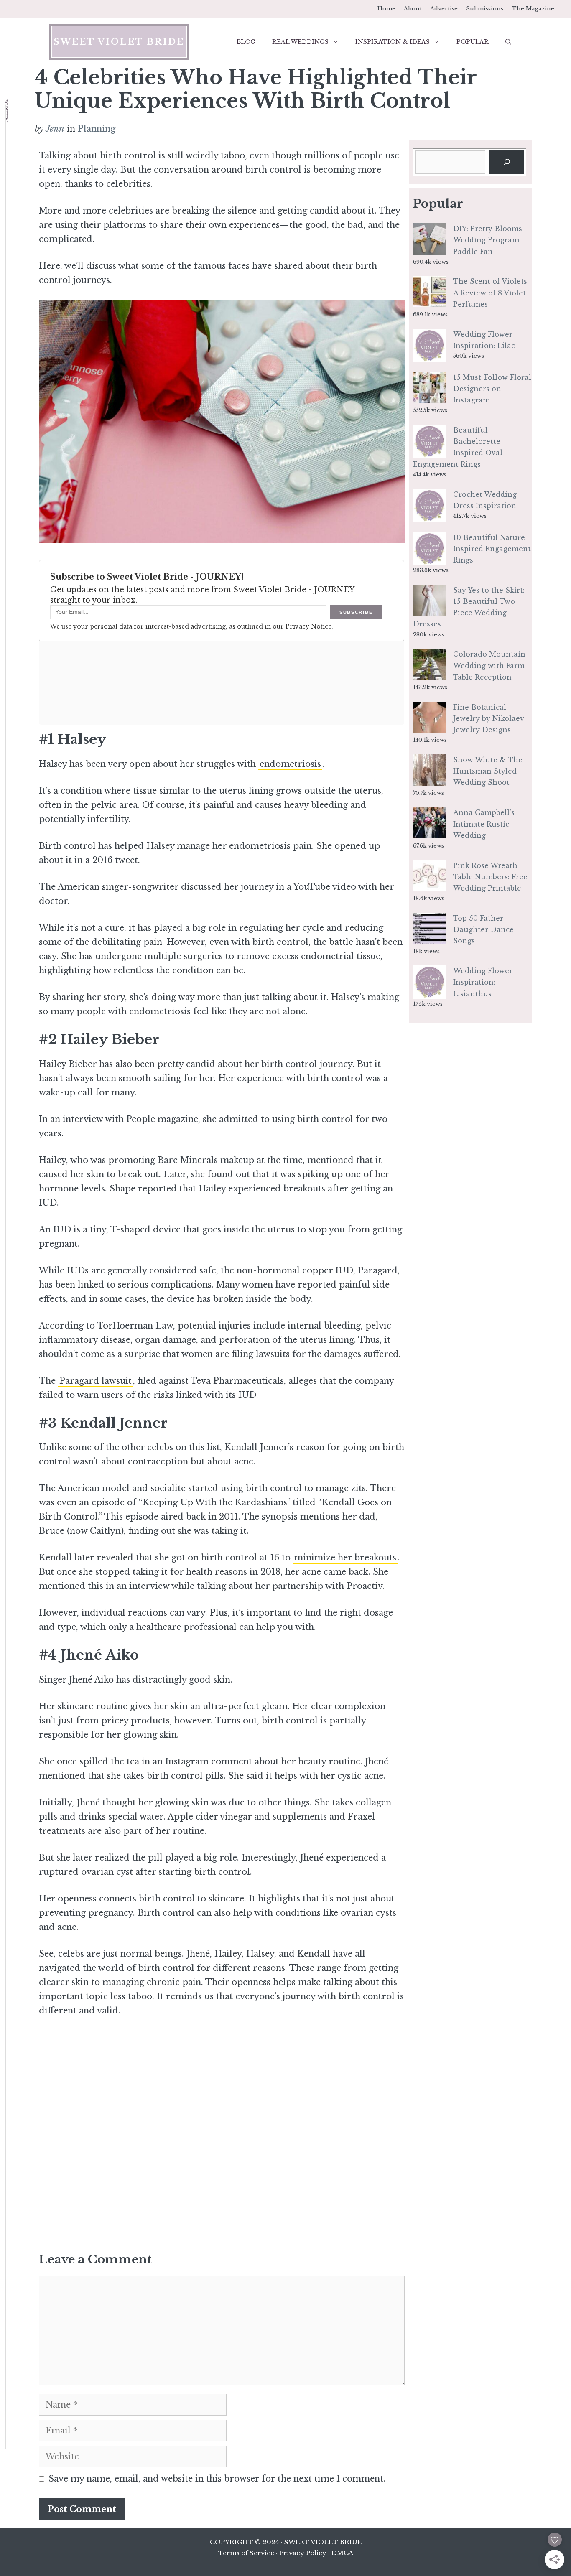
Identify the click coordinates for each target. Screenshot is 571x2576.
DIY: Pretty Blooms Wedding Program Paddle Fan (488, 240)
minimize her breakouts (345, 1558)
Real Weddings (300, 42)
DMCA (342, 2553)
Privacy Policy (303, 2553)
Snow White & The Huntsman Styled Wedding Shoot (488, 771)
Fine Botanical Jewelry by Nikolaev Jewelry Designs (489, 718)
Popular (473, 42)
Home (386, 9)
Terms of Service (246, 2553)
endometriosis (290, 764)
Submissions (485, 9)
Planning (97, 129)
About (413, 9)
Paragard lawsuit (96, 1381)
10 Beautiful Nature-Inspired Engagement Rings (492, 549)
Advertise (444, 9)
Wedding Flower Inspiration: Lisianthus (483, 982)
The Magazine (533, 9)
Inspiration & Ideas (393, 42)
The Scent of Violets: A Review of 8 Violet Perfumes (491, 293)
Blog (246, 42)
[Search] (507, 162)
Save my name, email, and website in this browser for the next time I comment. (217, 2479)
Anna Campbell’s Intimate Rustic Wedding (484, 824)
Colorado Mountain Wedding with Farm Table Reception (489, 665)
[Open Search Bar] (508, 42)
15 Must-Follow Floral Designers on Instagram (492, 389)
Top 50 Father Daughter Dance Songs (483, 929)
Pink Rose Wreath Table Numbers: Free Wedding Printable (490, 877)
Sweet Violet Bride (119, 42)
